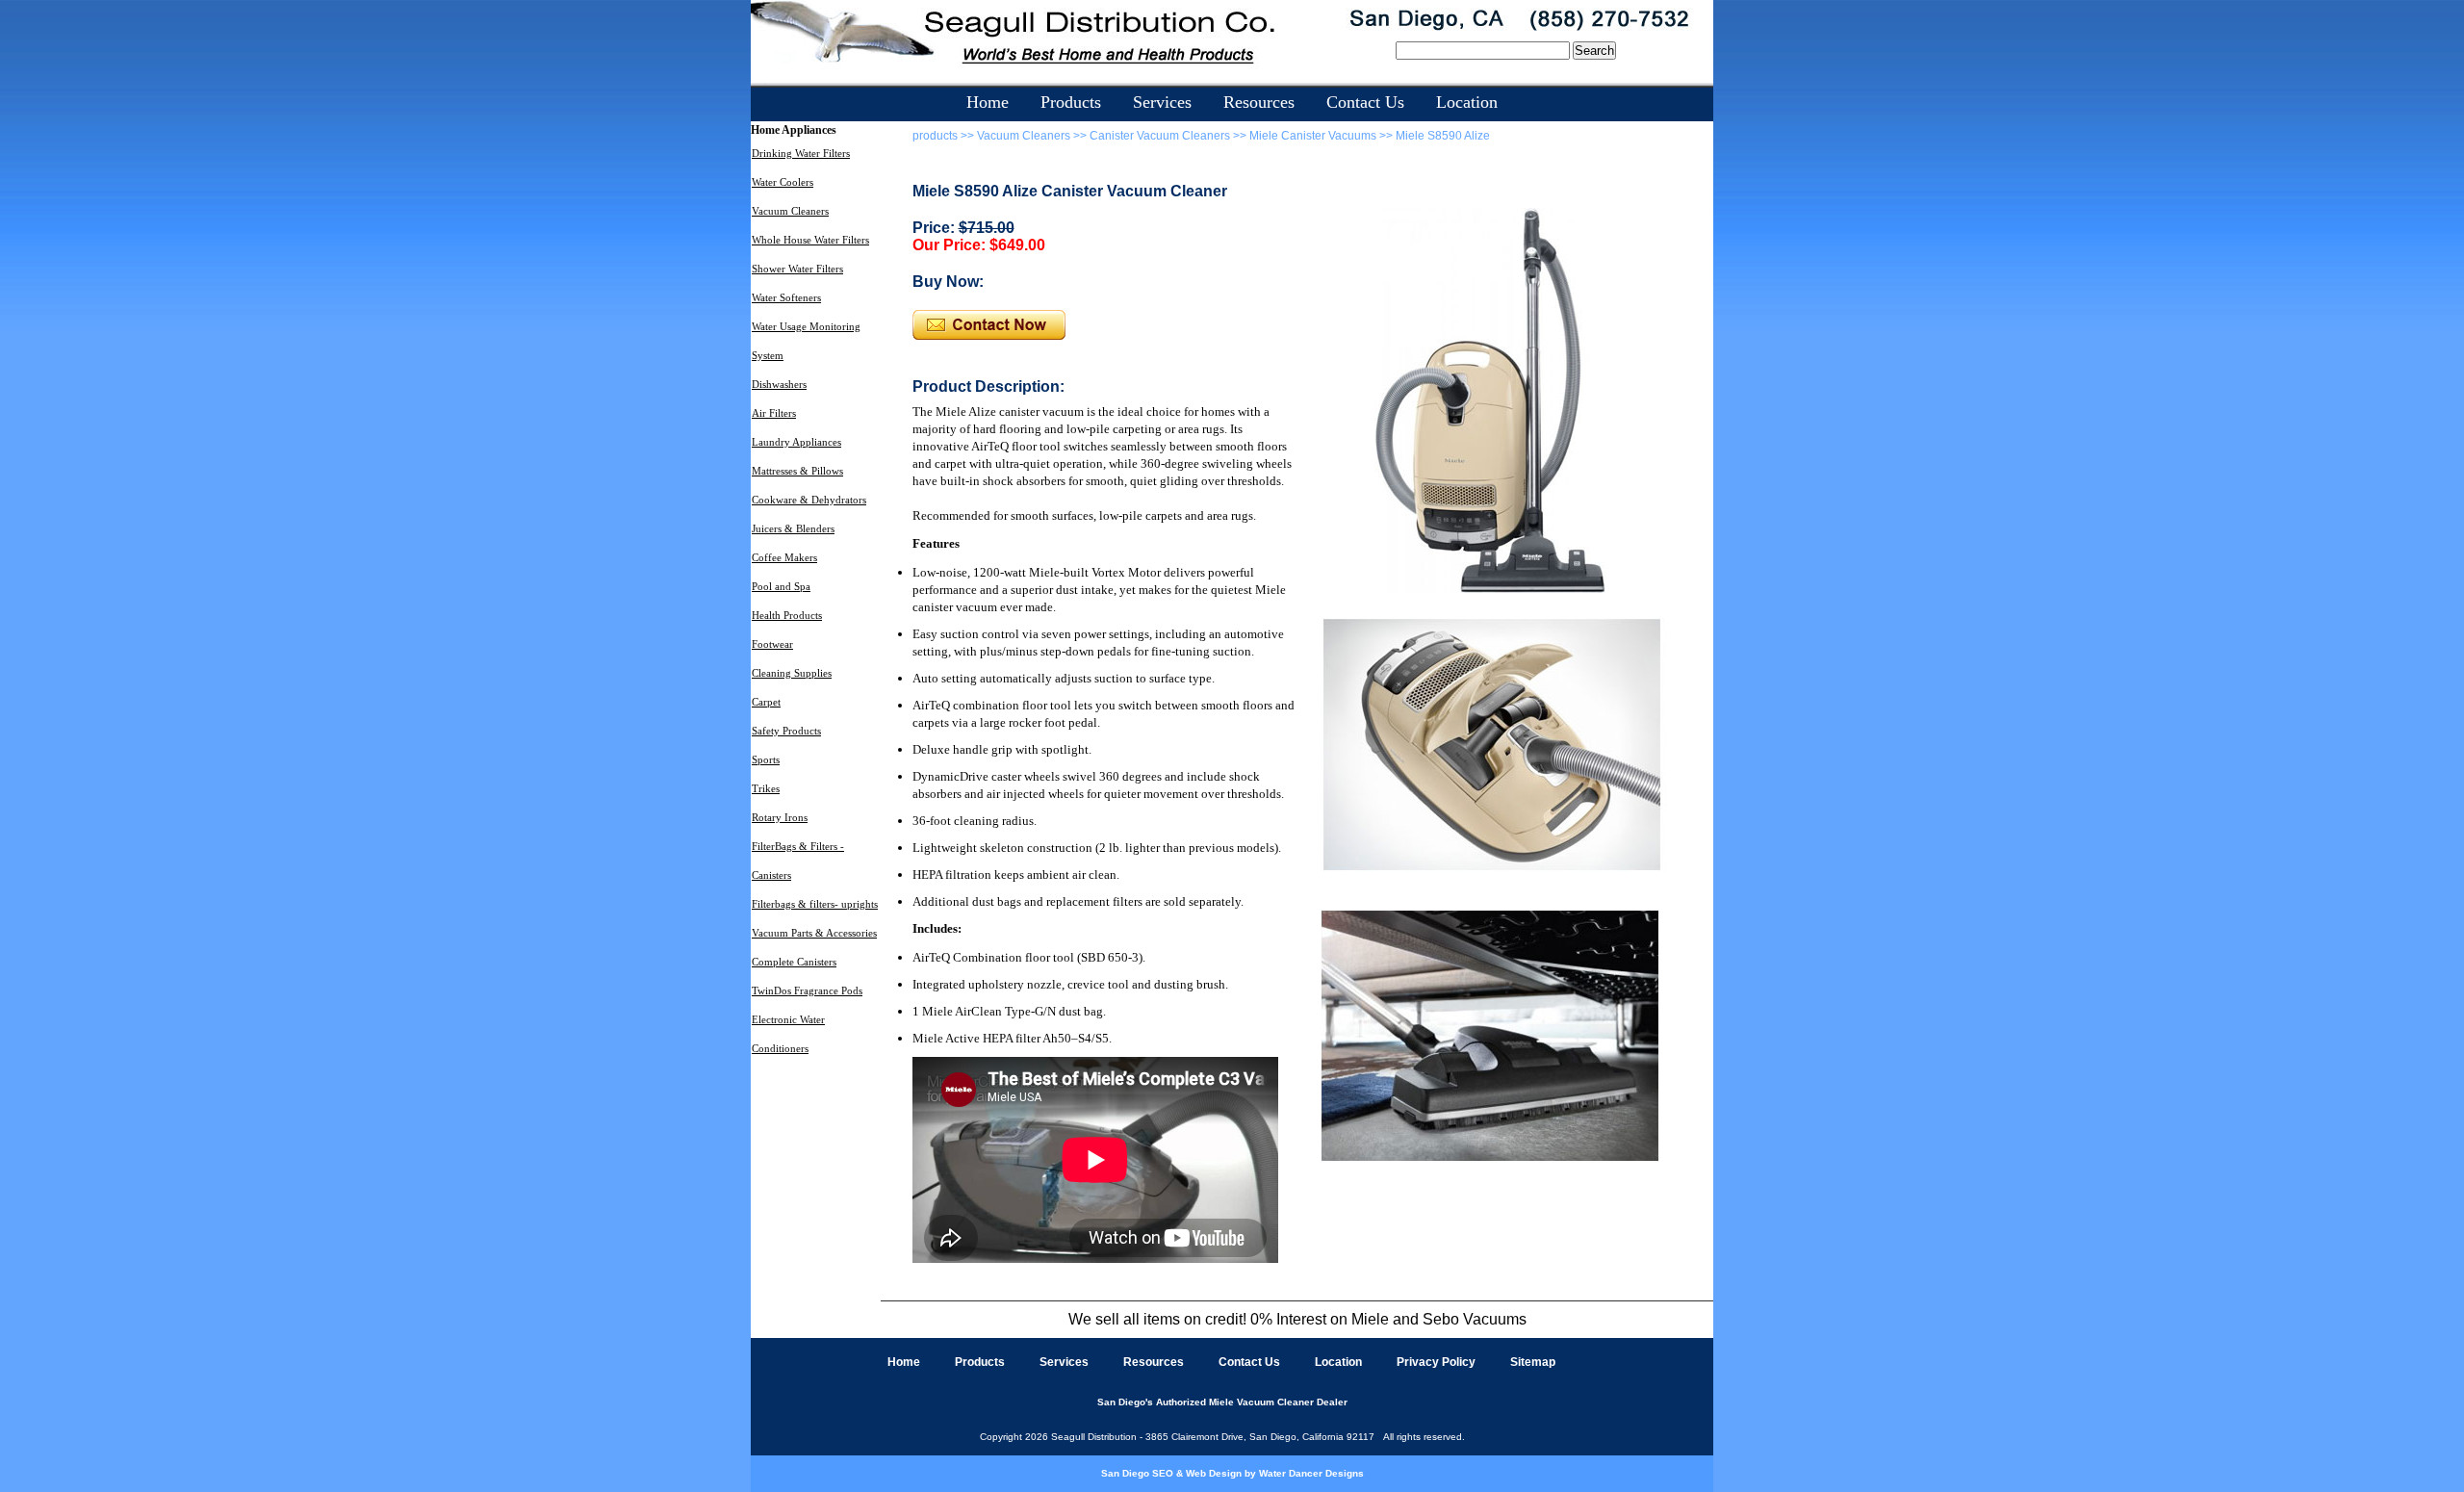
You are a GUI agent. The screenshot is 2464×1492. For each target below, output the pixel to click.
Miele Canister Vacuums (1313, 136)
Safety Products (786, 731)
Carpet (766, 702)
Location (1467, 102)
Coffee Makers (784, 557)
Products (1071, 102)
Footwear (772, 644)
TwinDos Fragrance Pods (807, 990)
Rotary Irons (780, 817)
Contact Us (1365, 102)
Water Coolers (783, 182)
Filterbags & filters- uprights (815, 904)
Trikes (766, 788)
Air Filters (774, 413)
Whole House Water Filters (810, 240)
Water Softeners (786, 297)
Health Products (787, 615)
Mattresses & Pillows (797, 471)
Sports (766, 759)
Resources (1259, 102)
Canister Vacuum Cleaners (1160, 136)
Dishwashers (779, 384)
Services (1162, 102)
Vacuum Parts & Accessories (814, 933)
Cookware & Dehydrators (809, 500)
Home (988, 102)
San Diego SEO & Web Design (1171, 1473)
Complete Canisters (794, 962)
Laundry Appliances (796, 442)
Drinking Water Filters (801, 153)
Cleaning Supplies (792, 673)
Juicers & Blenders (793, 528)
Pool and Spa (781, 586)
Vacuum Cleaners (790, 211)
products (937, 136)
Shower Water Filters (797, 269)
